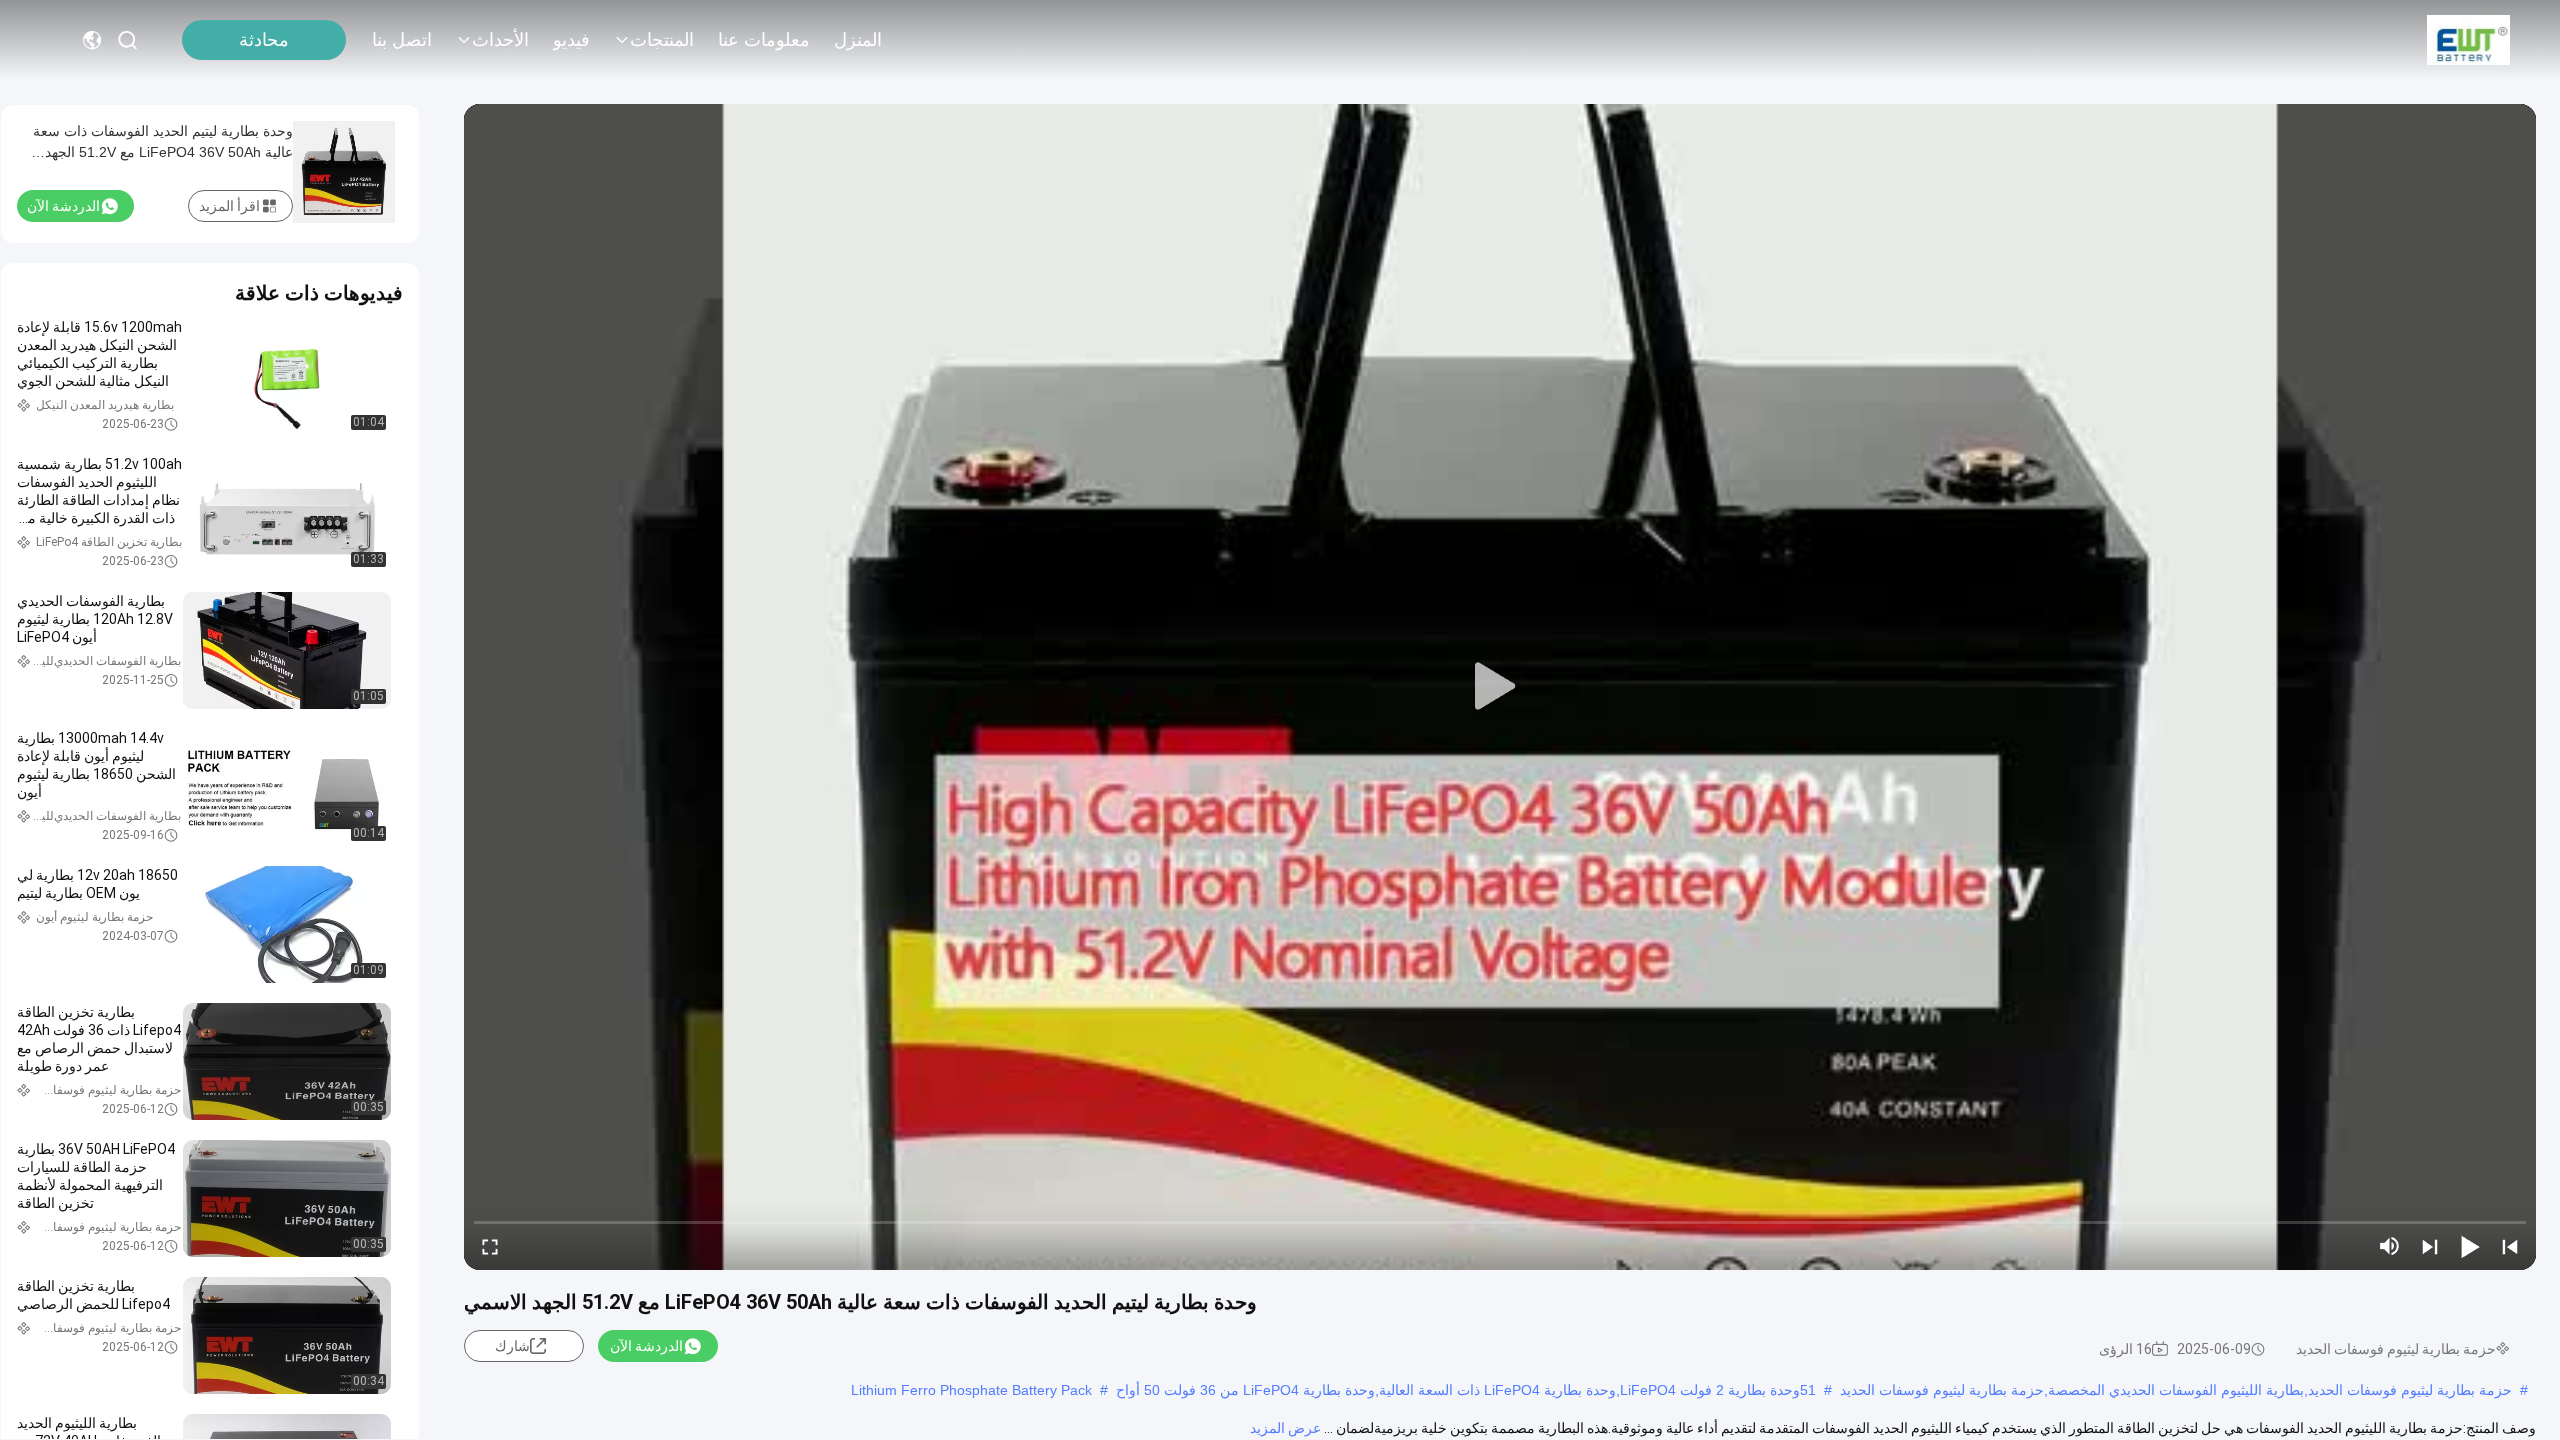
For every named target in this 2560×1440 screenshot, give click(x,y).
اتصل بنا (402, 40)
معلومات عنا (764, 40)
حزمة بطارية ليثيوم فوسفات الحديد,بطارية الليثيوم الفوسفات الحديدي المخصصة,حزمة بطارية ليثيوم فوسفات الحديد (2176, 1390)
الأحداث (500, 40)
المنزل (858, 40)
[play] (1500, 687)
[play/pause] (2470, 1246)
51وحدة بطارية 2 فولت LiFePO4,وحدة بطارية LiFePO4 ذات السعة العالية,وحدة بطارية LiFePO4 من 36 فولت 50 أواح (1466, 1390)
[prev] (2510, 1246)
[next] (2430, 1246)
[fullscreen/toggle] (490, 1246)
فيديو (571, 40)
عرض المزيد (1285, 1428)
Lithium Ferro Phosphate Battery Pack (971, 1390)
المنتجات (662, 40)
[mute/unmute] (2390, 1246)
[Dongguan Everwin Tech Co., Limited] (2469, 40)
